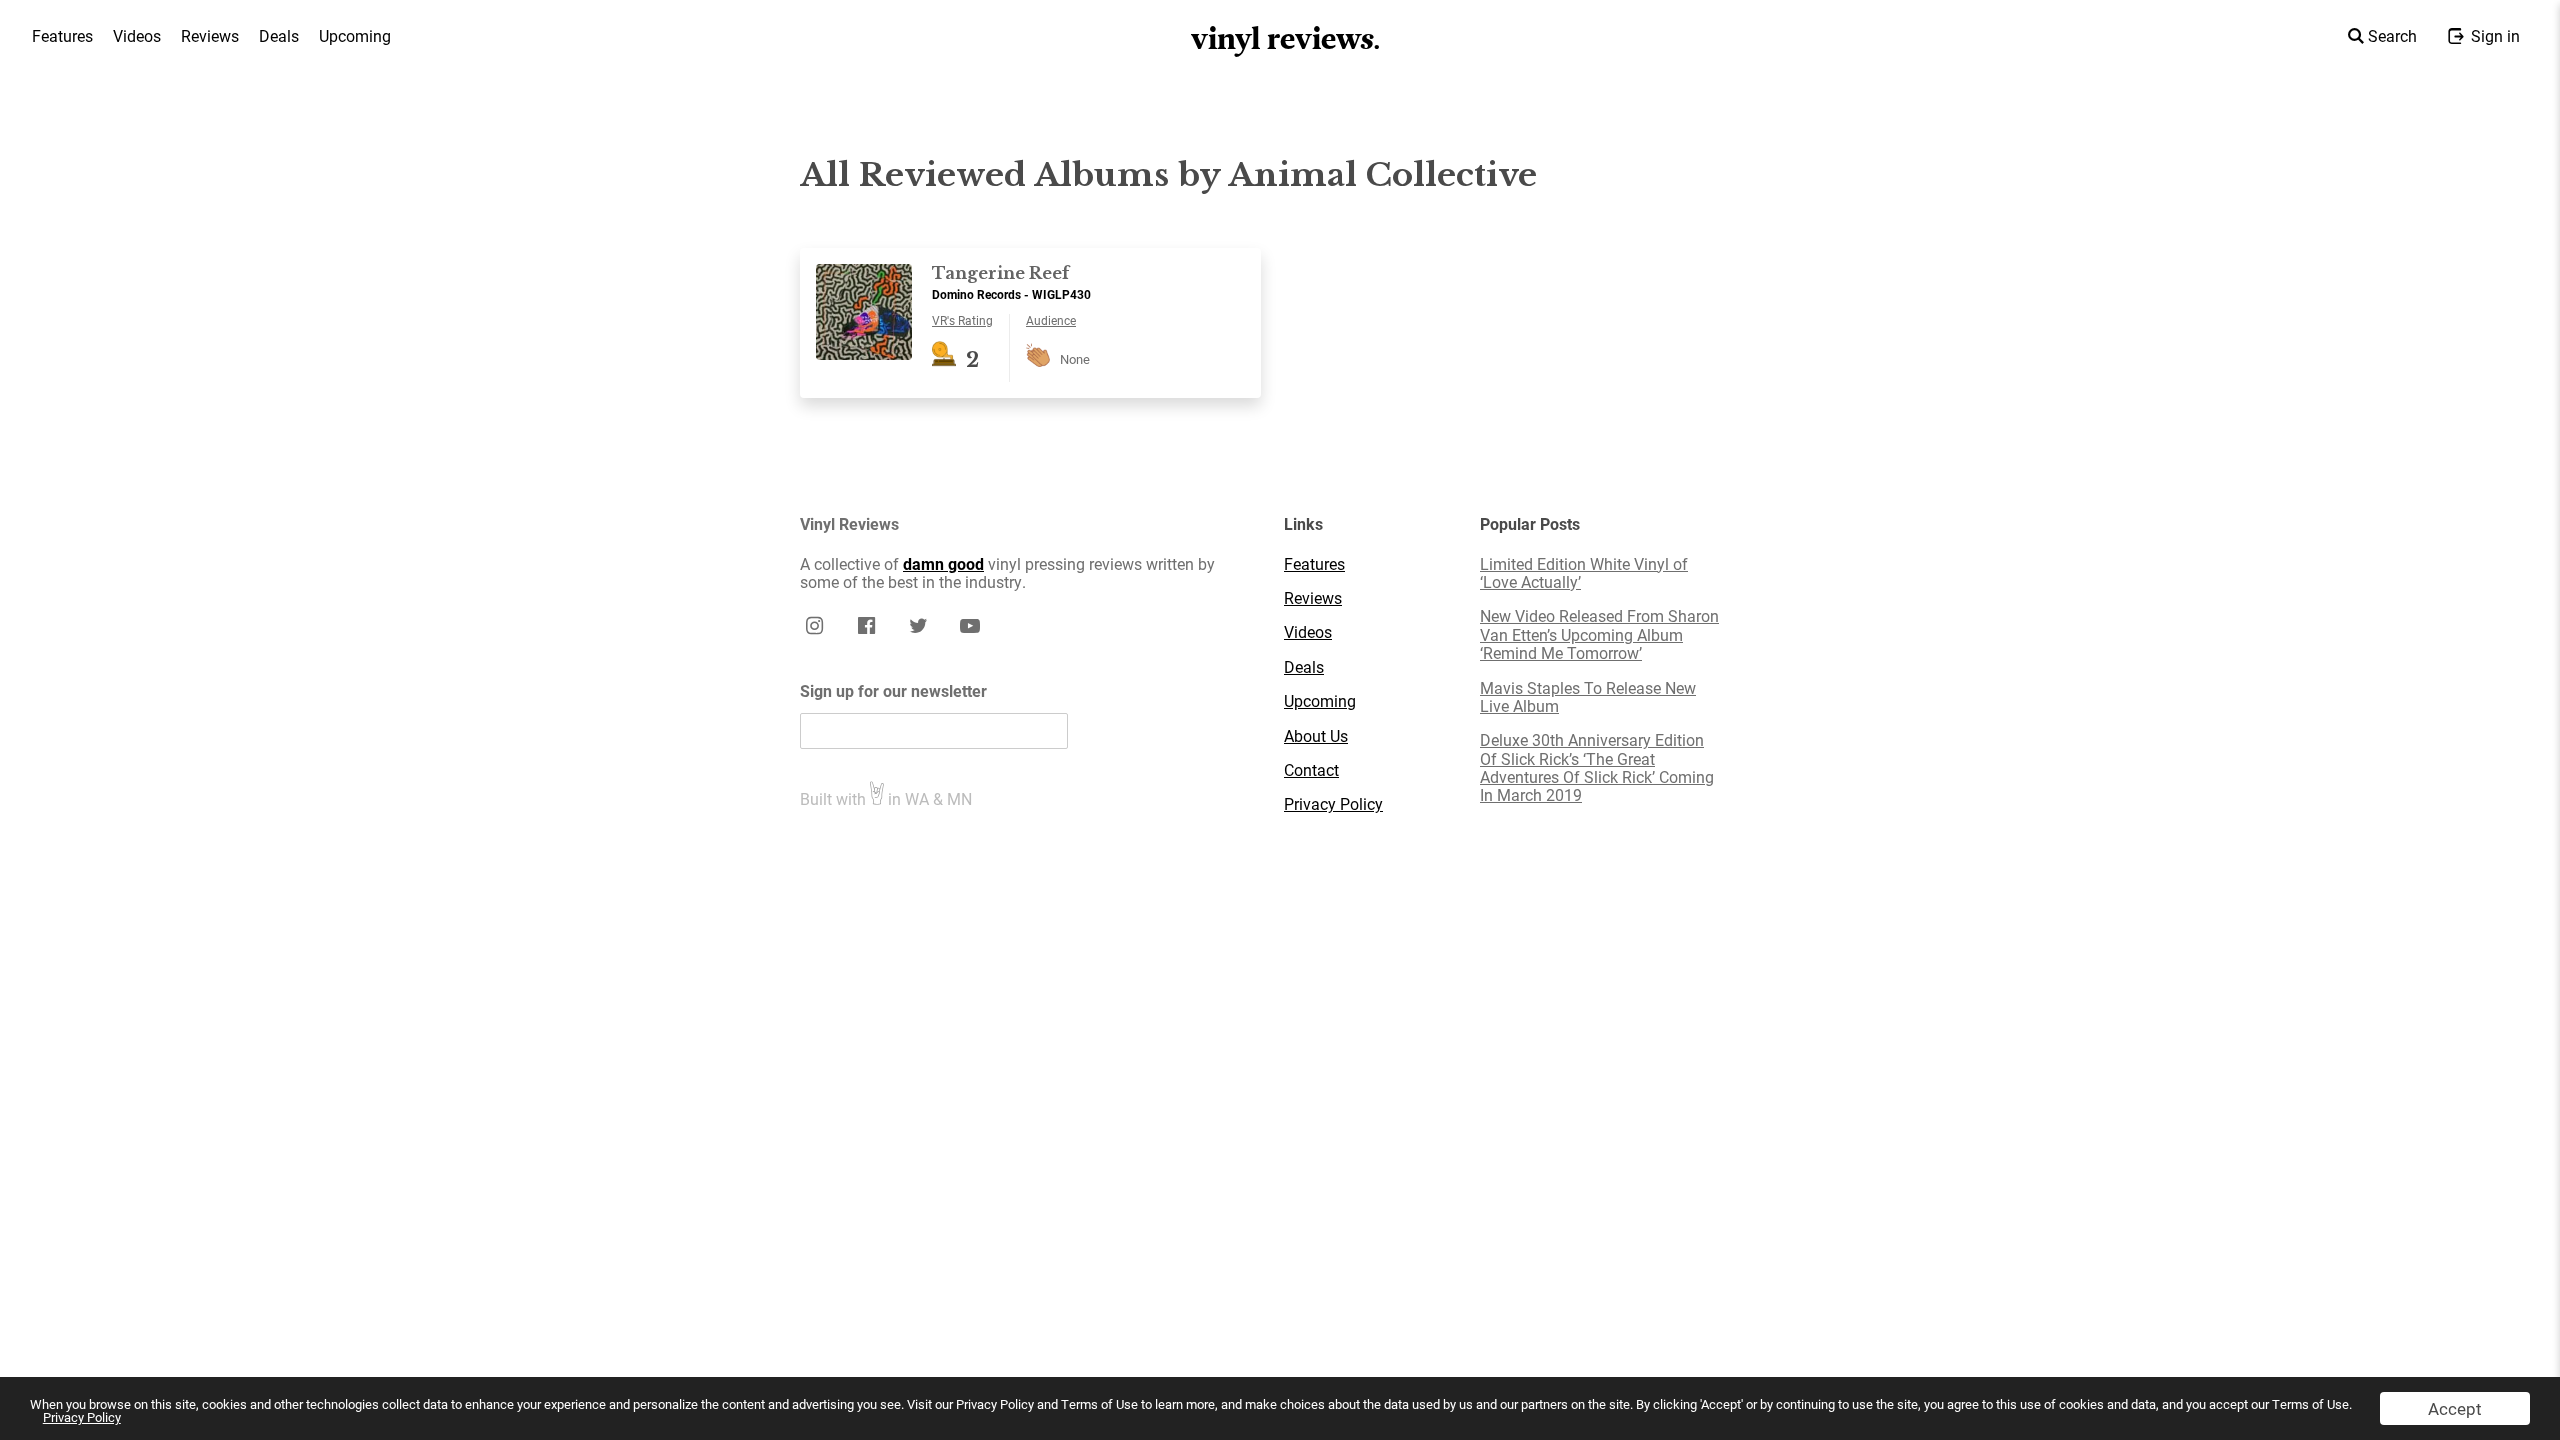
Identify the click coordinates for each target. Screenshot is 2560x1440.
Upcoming (355, 35)
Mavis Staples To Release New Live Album (1588, 697)
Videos (137, 35)
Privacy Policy (82, 1417)
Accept (2455, 1408)
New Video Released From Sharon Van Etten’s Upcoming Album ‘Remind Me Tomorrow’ (1599, 634)
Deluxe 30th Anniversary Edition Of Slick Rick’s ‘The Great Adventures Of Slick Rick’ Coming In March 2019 (1597, 768)
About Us (1316, 736)
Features (62, 35)
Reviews (210, 35)
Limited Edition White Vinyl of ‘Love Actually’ (1584, 573)
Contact (1311, 770)
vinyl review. (1286, 39)
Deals (279, 35)
